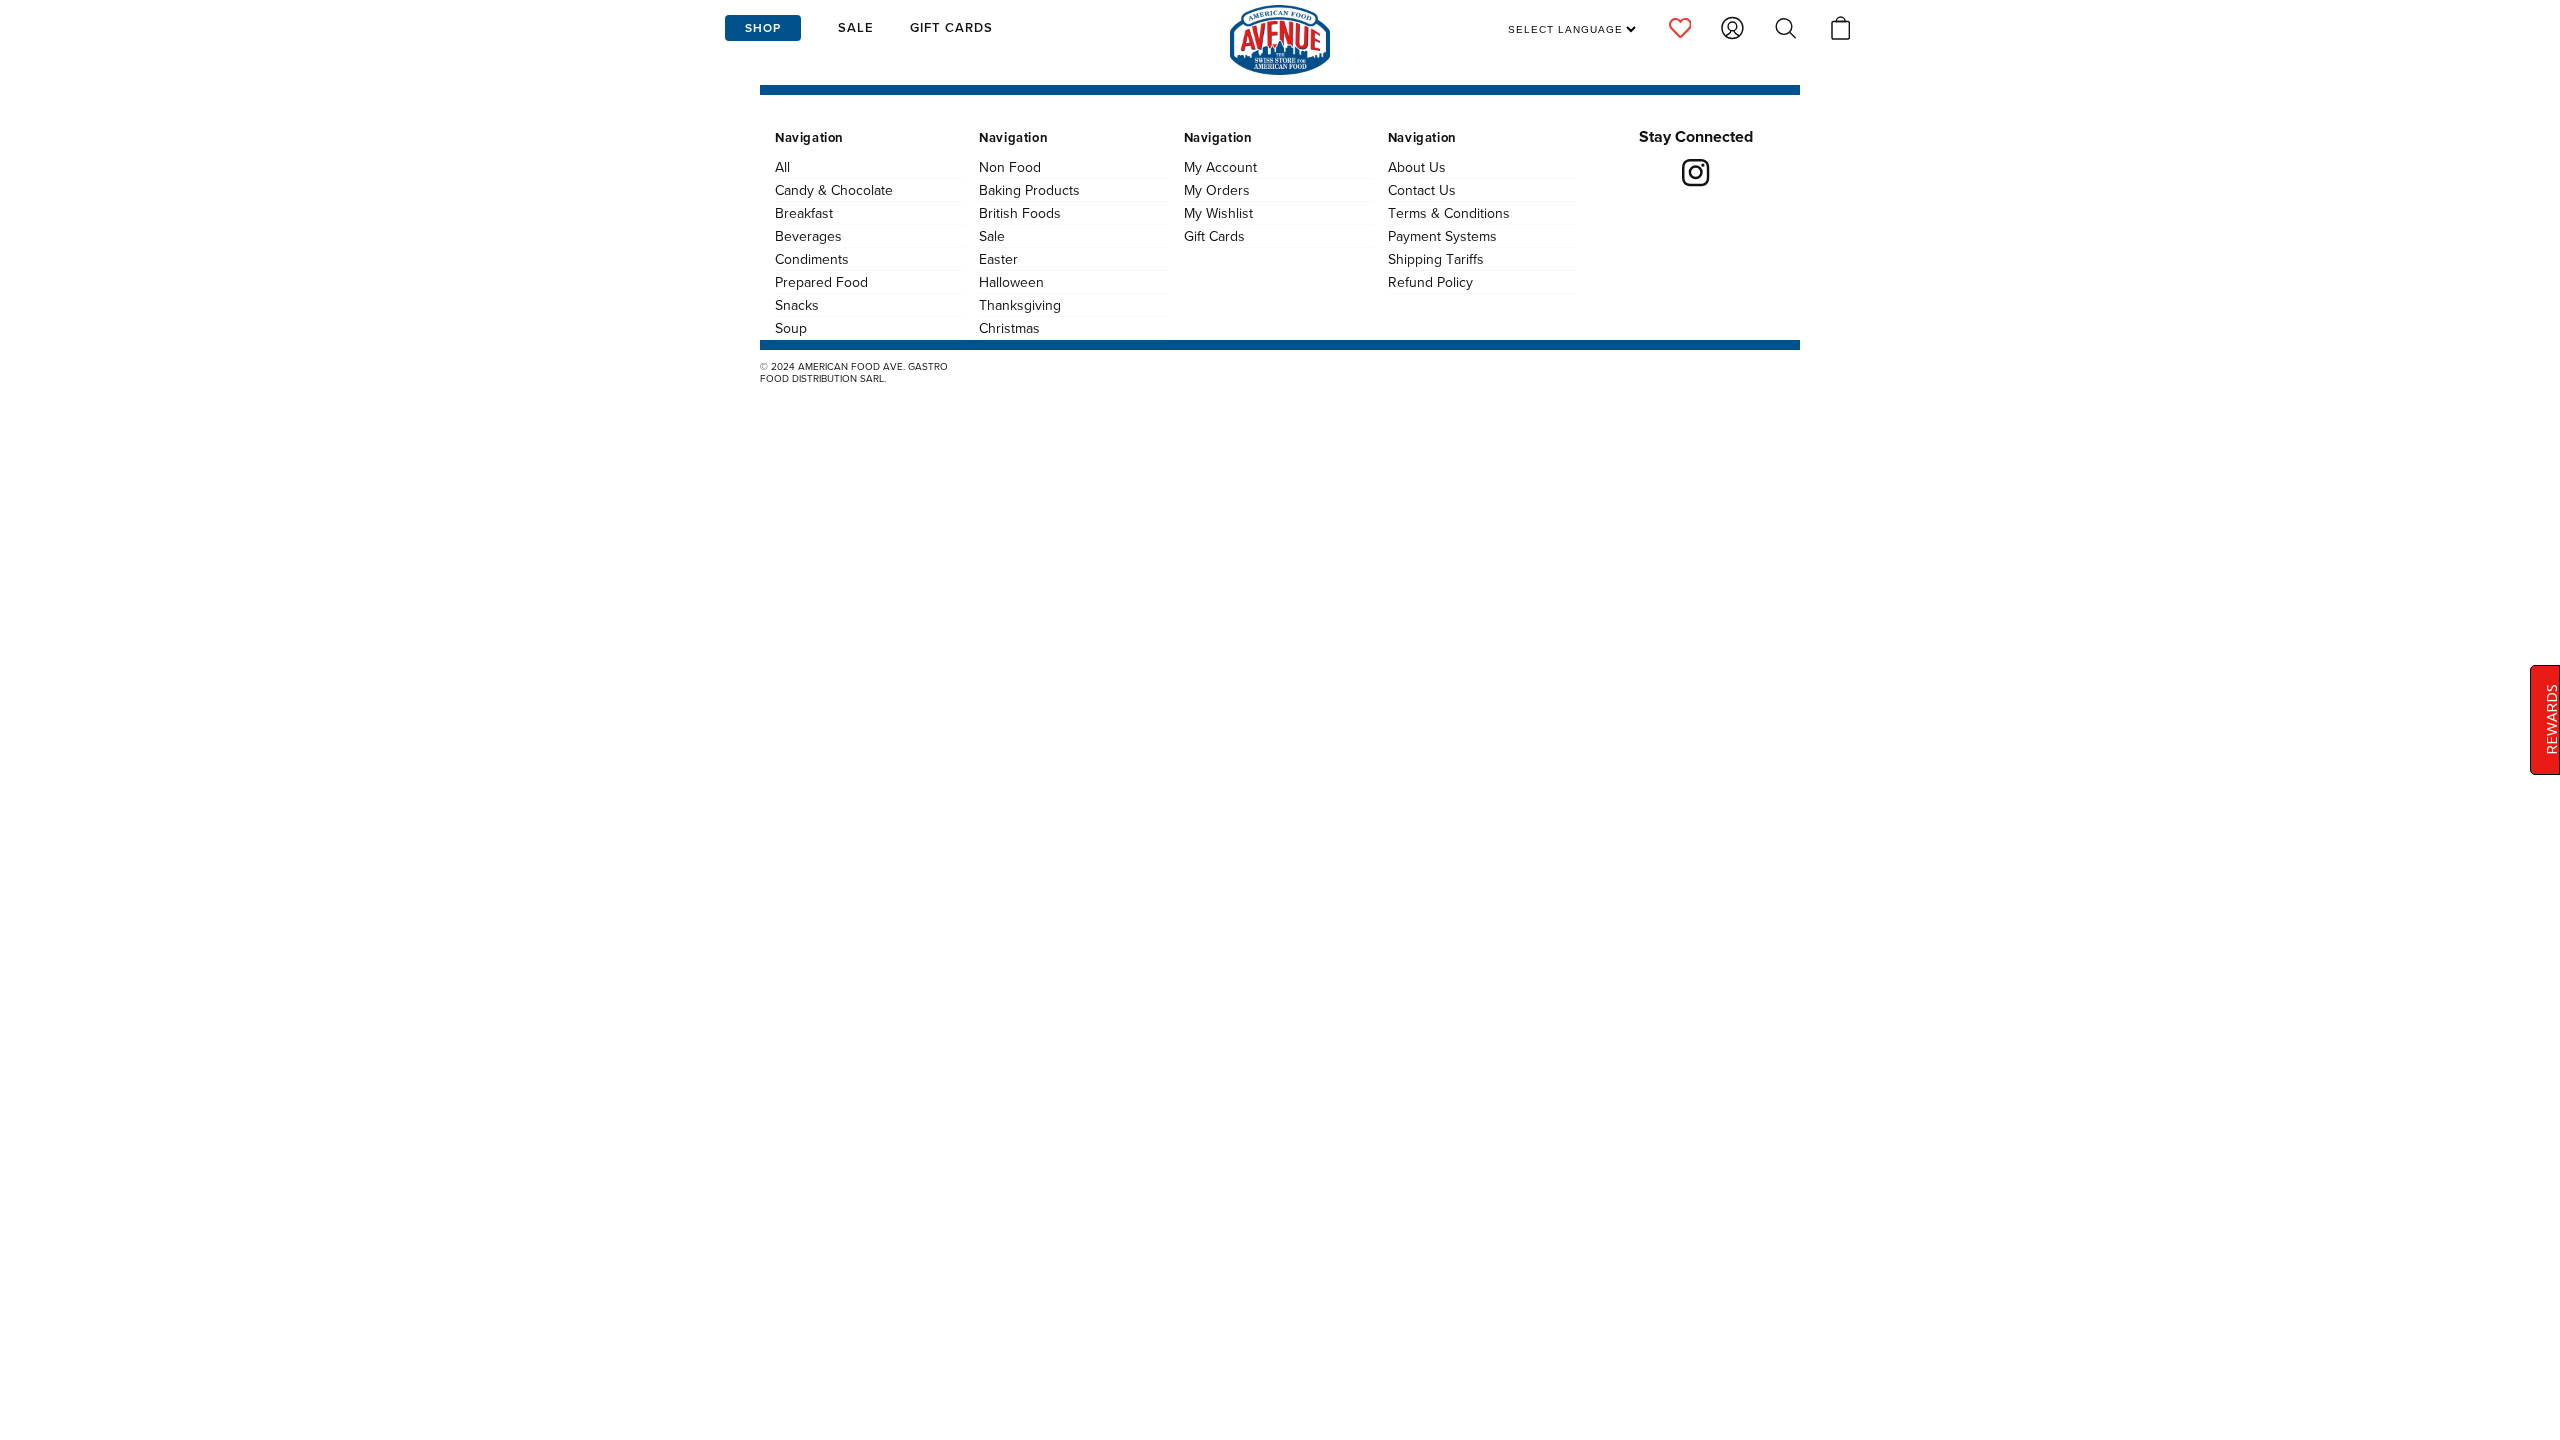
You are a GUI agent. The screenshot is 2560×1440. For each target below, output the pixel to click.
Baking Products (1029, 190)
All (782, 167)
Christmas (1009, 328)
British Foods (1020, 213)
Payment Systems (1442, 236)
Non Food (1010, 167)
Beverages (808, 236)
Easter (998, 259)
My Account (1220, 167)
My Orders (1217, 190)
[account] (1680, 28)
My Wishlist (1218, 213)
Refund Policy (1430, 282)
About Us (1417, 167)
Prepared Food (821, 282)
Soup (791, 328)
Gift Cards (1214, 236)
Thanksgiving (1020, 305)
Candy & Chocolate (834, 190)
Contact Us (1422, 190)
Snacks (797, 305)
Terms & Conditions (1449, 213)
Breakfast (804, 213)
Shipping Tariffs (1436, 259)
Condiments (812, 259)
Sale (992, 236)
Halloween (1011, 282)
